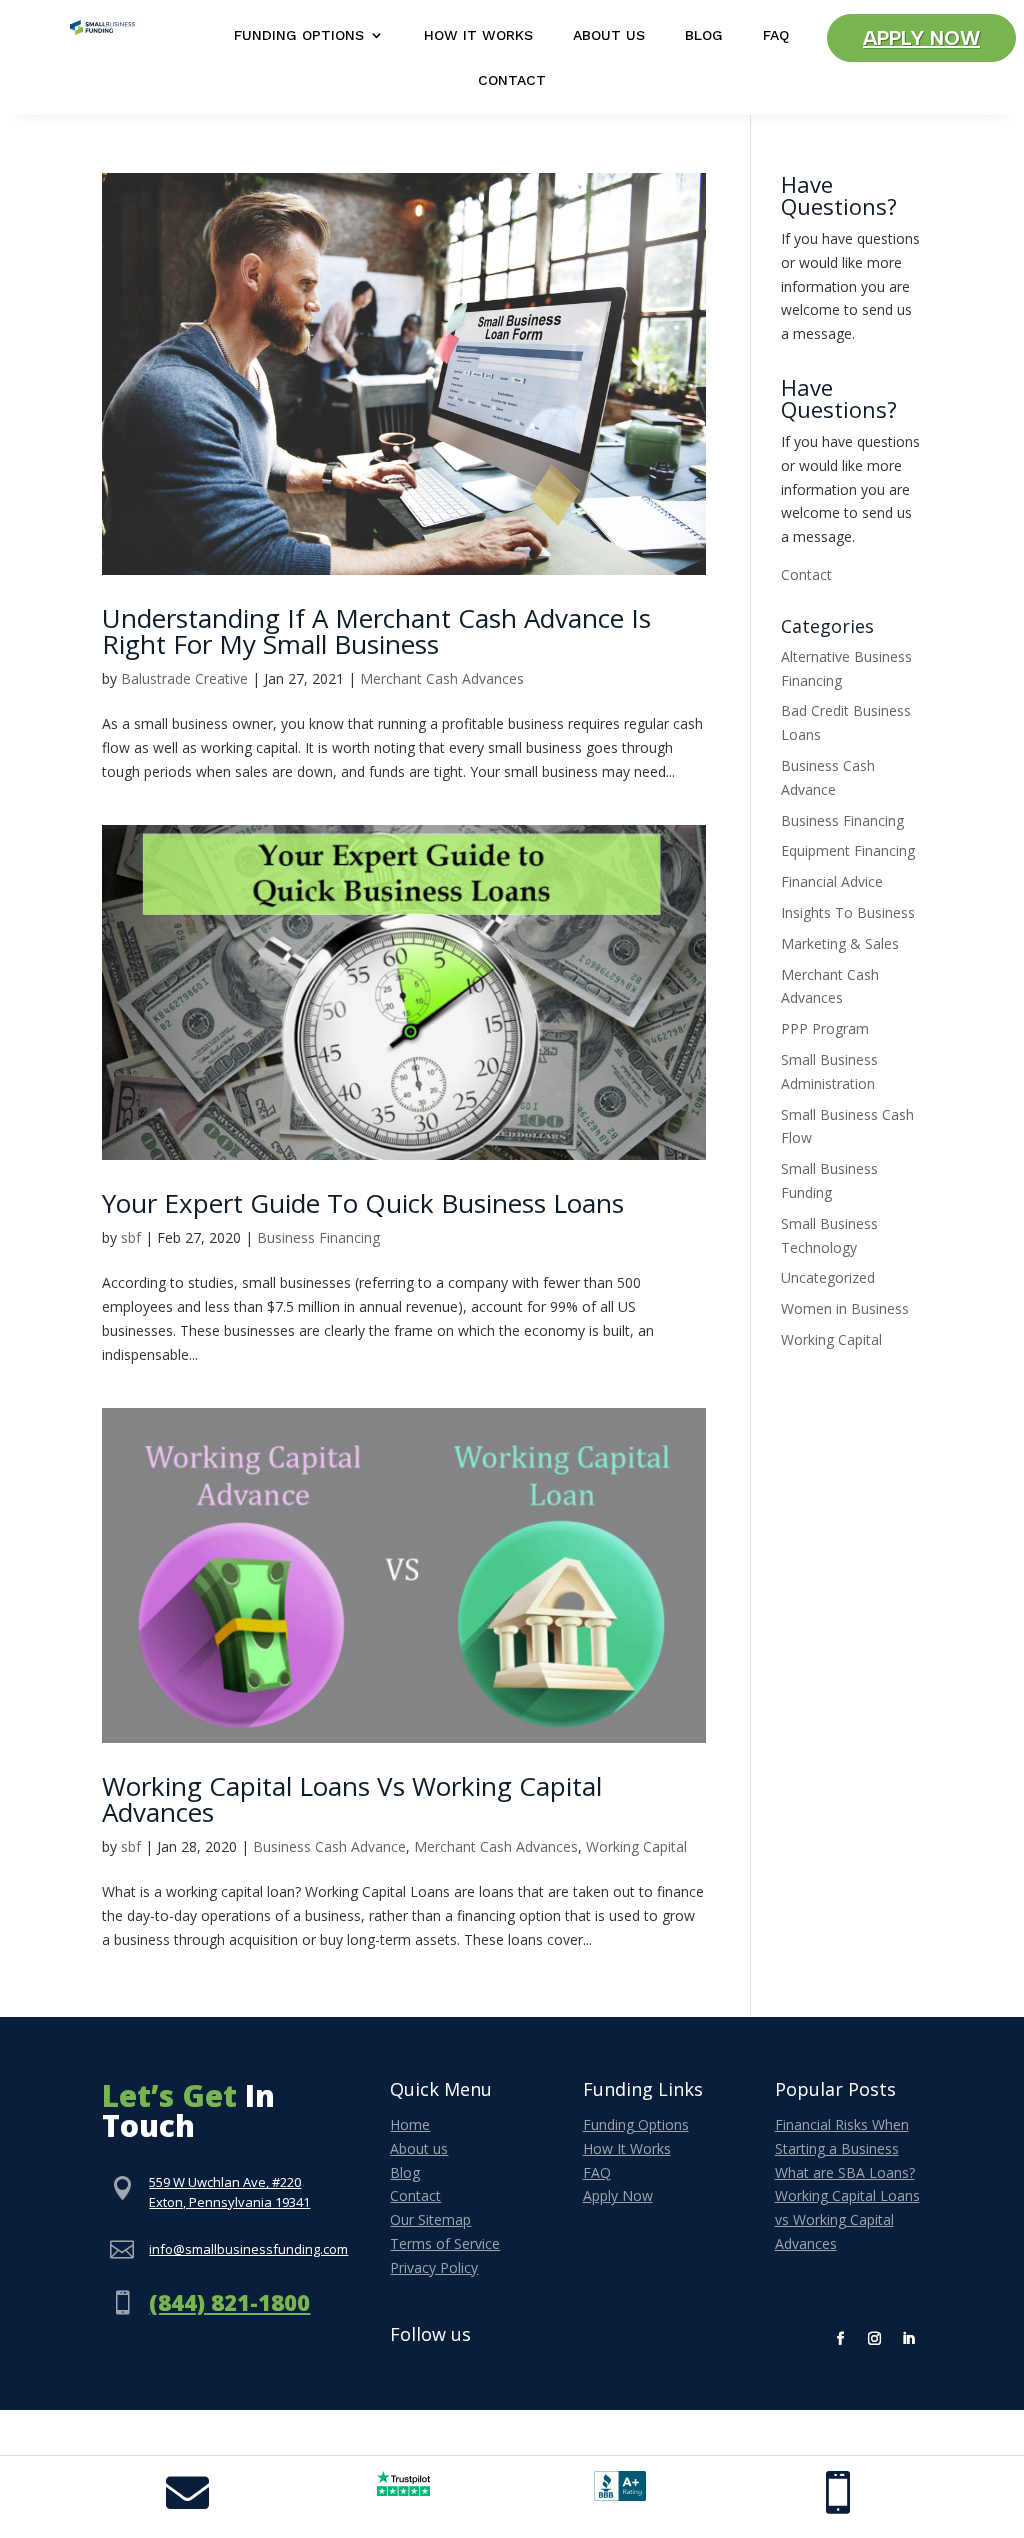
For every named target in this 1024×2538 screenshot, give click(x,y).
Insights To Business (848, 912)
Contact (512, 80)
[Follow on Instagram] (875, 2339)
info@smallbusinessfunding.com (248, 2249)
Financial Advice (832, 881)
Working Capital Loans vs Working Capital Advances (352, 1799)
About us (419, 2148)
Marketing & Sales (840, 943)
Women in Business (845, 1308)
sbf (131, 1237)
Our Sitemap (430, 2219)
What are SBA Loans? (845, 2172)
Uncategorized (828, 1277)
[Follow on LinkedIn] (909, 2339)
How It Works (478, 35)
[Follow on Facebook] (841, 2339)
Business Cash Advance (329, 1846)
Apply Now (921, 38)
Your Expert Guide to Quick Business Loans (363, 1203)
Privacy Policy (434, 2267)
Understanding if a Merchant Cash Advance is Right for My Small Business (376, 631)
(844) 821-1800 (229, 2302)
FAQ (776, 35)
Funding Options (299, 35)
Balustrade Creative (184, 678)
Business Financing (318, 1237)
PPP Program (825, 1028)
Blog (704, 35)
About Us (609, 35)
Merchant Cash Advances (442, 678)
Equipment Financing (848, 850)
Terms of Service (445, 2243)
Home (410, 2124)
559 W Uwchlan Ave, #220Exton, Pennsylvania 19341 (229, 2192)
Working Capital (636, 1846)
